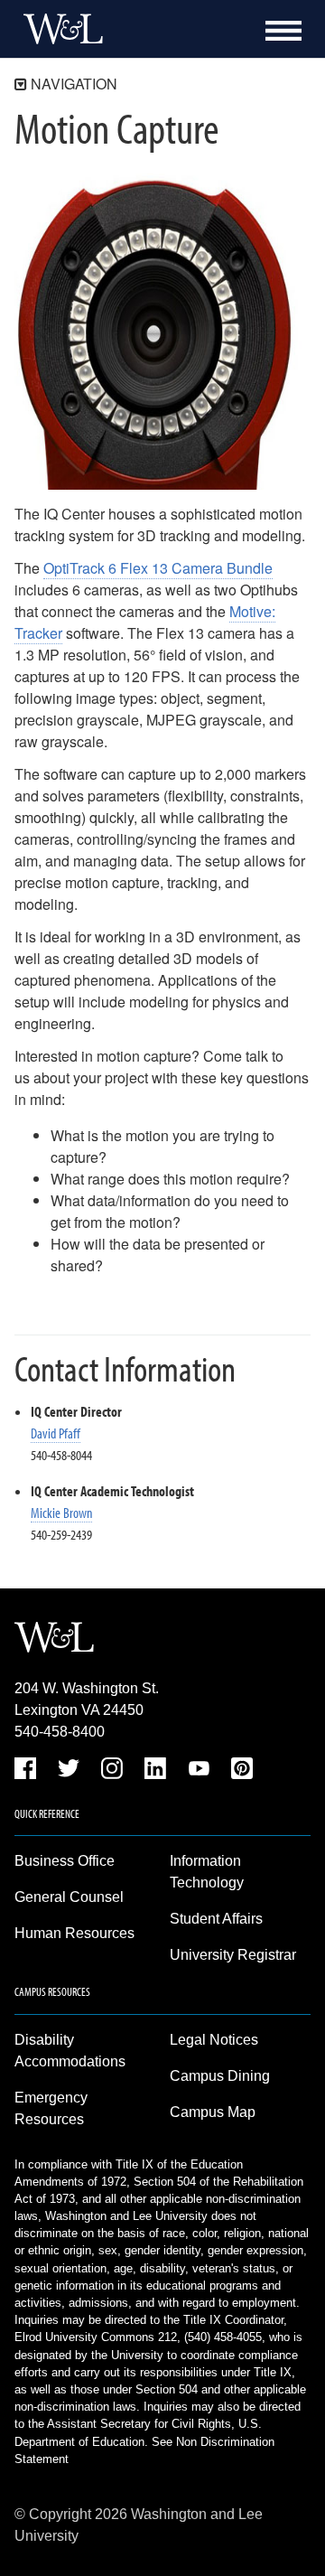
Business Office (65, 1861)
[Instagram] (112, 1771)
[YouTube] (199, 1771)
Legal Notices (214, 2040)
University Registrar (233, 1955)
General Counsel (69, 1897)
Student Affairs (216, 1919)
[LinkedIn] (155, 1771)
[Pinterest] (242, 1771)
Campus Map (213, 2112)
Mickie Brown (61, 1513)
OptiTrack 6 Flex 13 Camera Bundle (158, 568)
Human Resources (74, 1933)
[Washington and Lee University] (59, 29)
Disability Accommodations (70, 2051)
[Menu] (283, 31)
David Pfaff (56, 1433)
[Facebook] (25, 1771)
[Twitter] (69, 1771)
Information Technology (207, 1872)
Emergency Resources (51, 2108)
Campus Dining (220, 2076)
